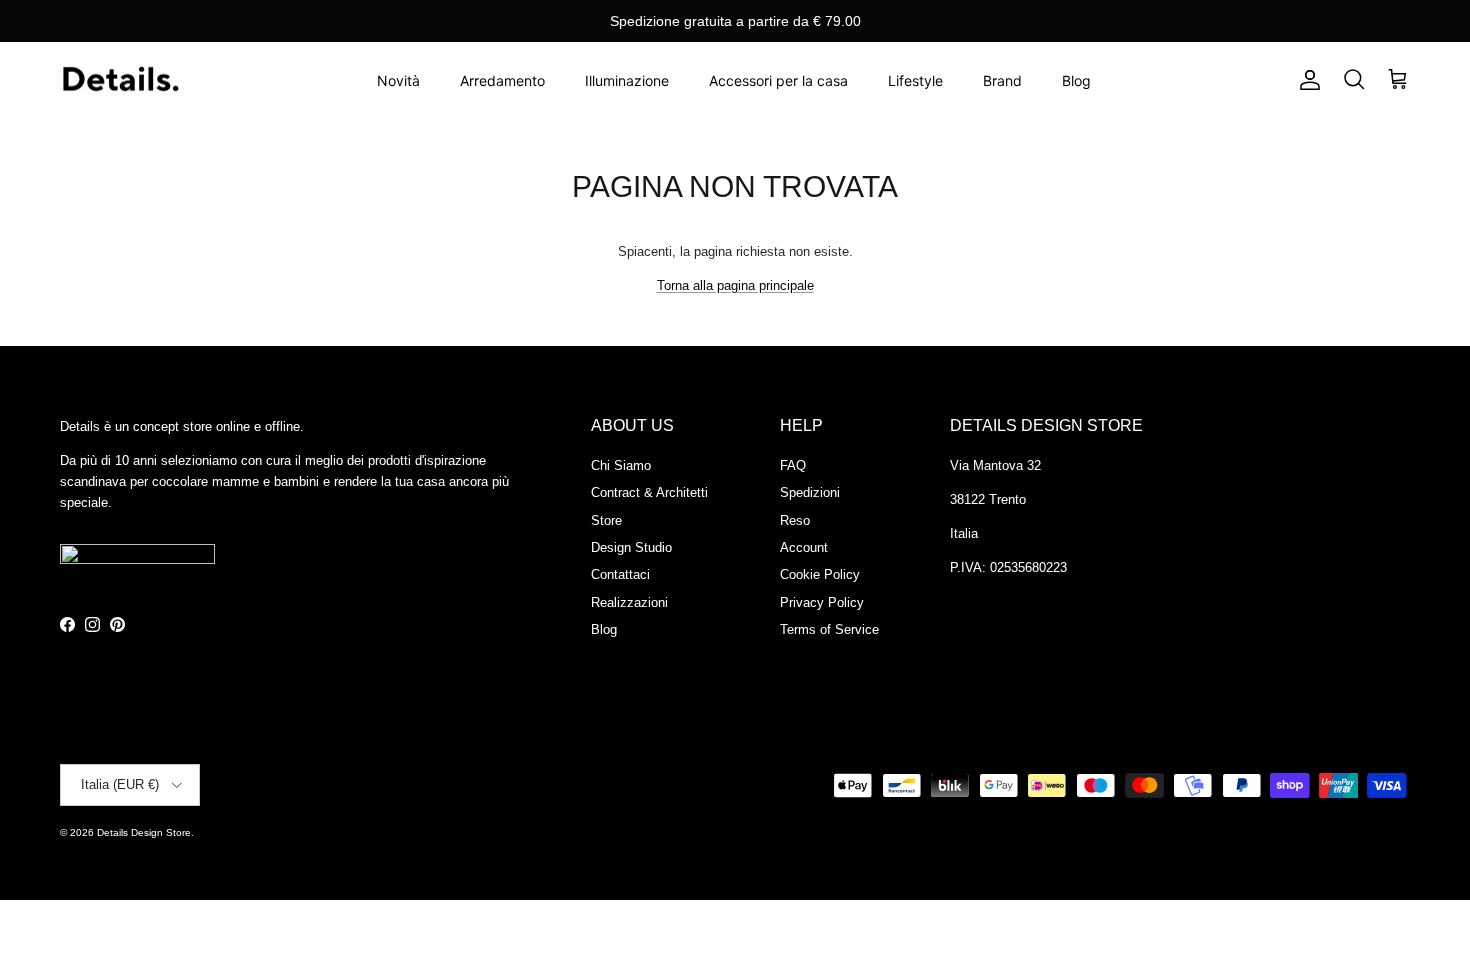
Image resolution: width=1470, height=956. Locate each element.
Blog (1076, 80)
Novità (398, 80)
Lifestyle (915, 80)
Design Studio (631, 547)
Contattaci (620, 574)
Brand (1002, 80)
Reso (795, 520)
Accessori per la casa (778, 80)
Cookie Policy (820, 574)
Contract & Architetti (649, 492)
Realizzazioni (629, 602)
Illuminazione (627, 80)
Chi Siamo (621, 465)
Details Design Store (144, 832)
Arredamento (502, 80)
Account (804, 547)
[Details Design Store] (120, 80)
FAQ (793, 465)
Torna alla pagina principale (735, 285)
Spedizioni (810, 492)
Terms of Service (829, 629)
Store (606, 520)
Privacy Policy (822, 602)
